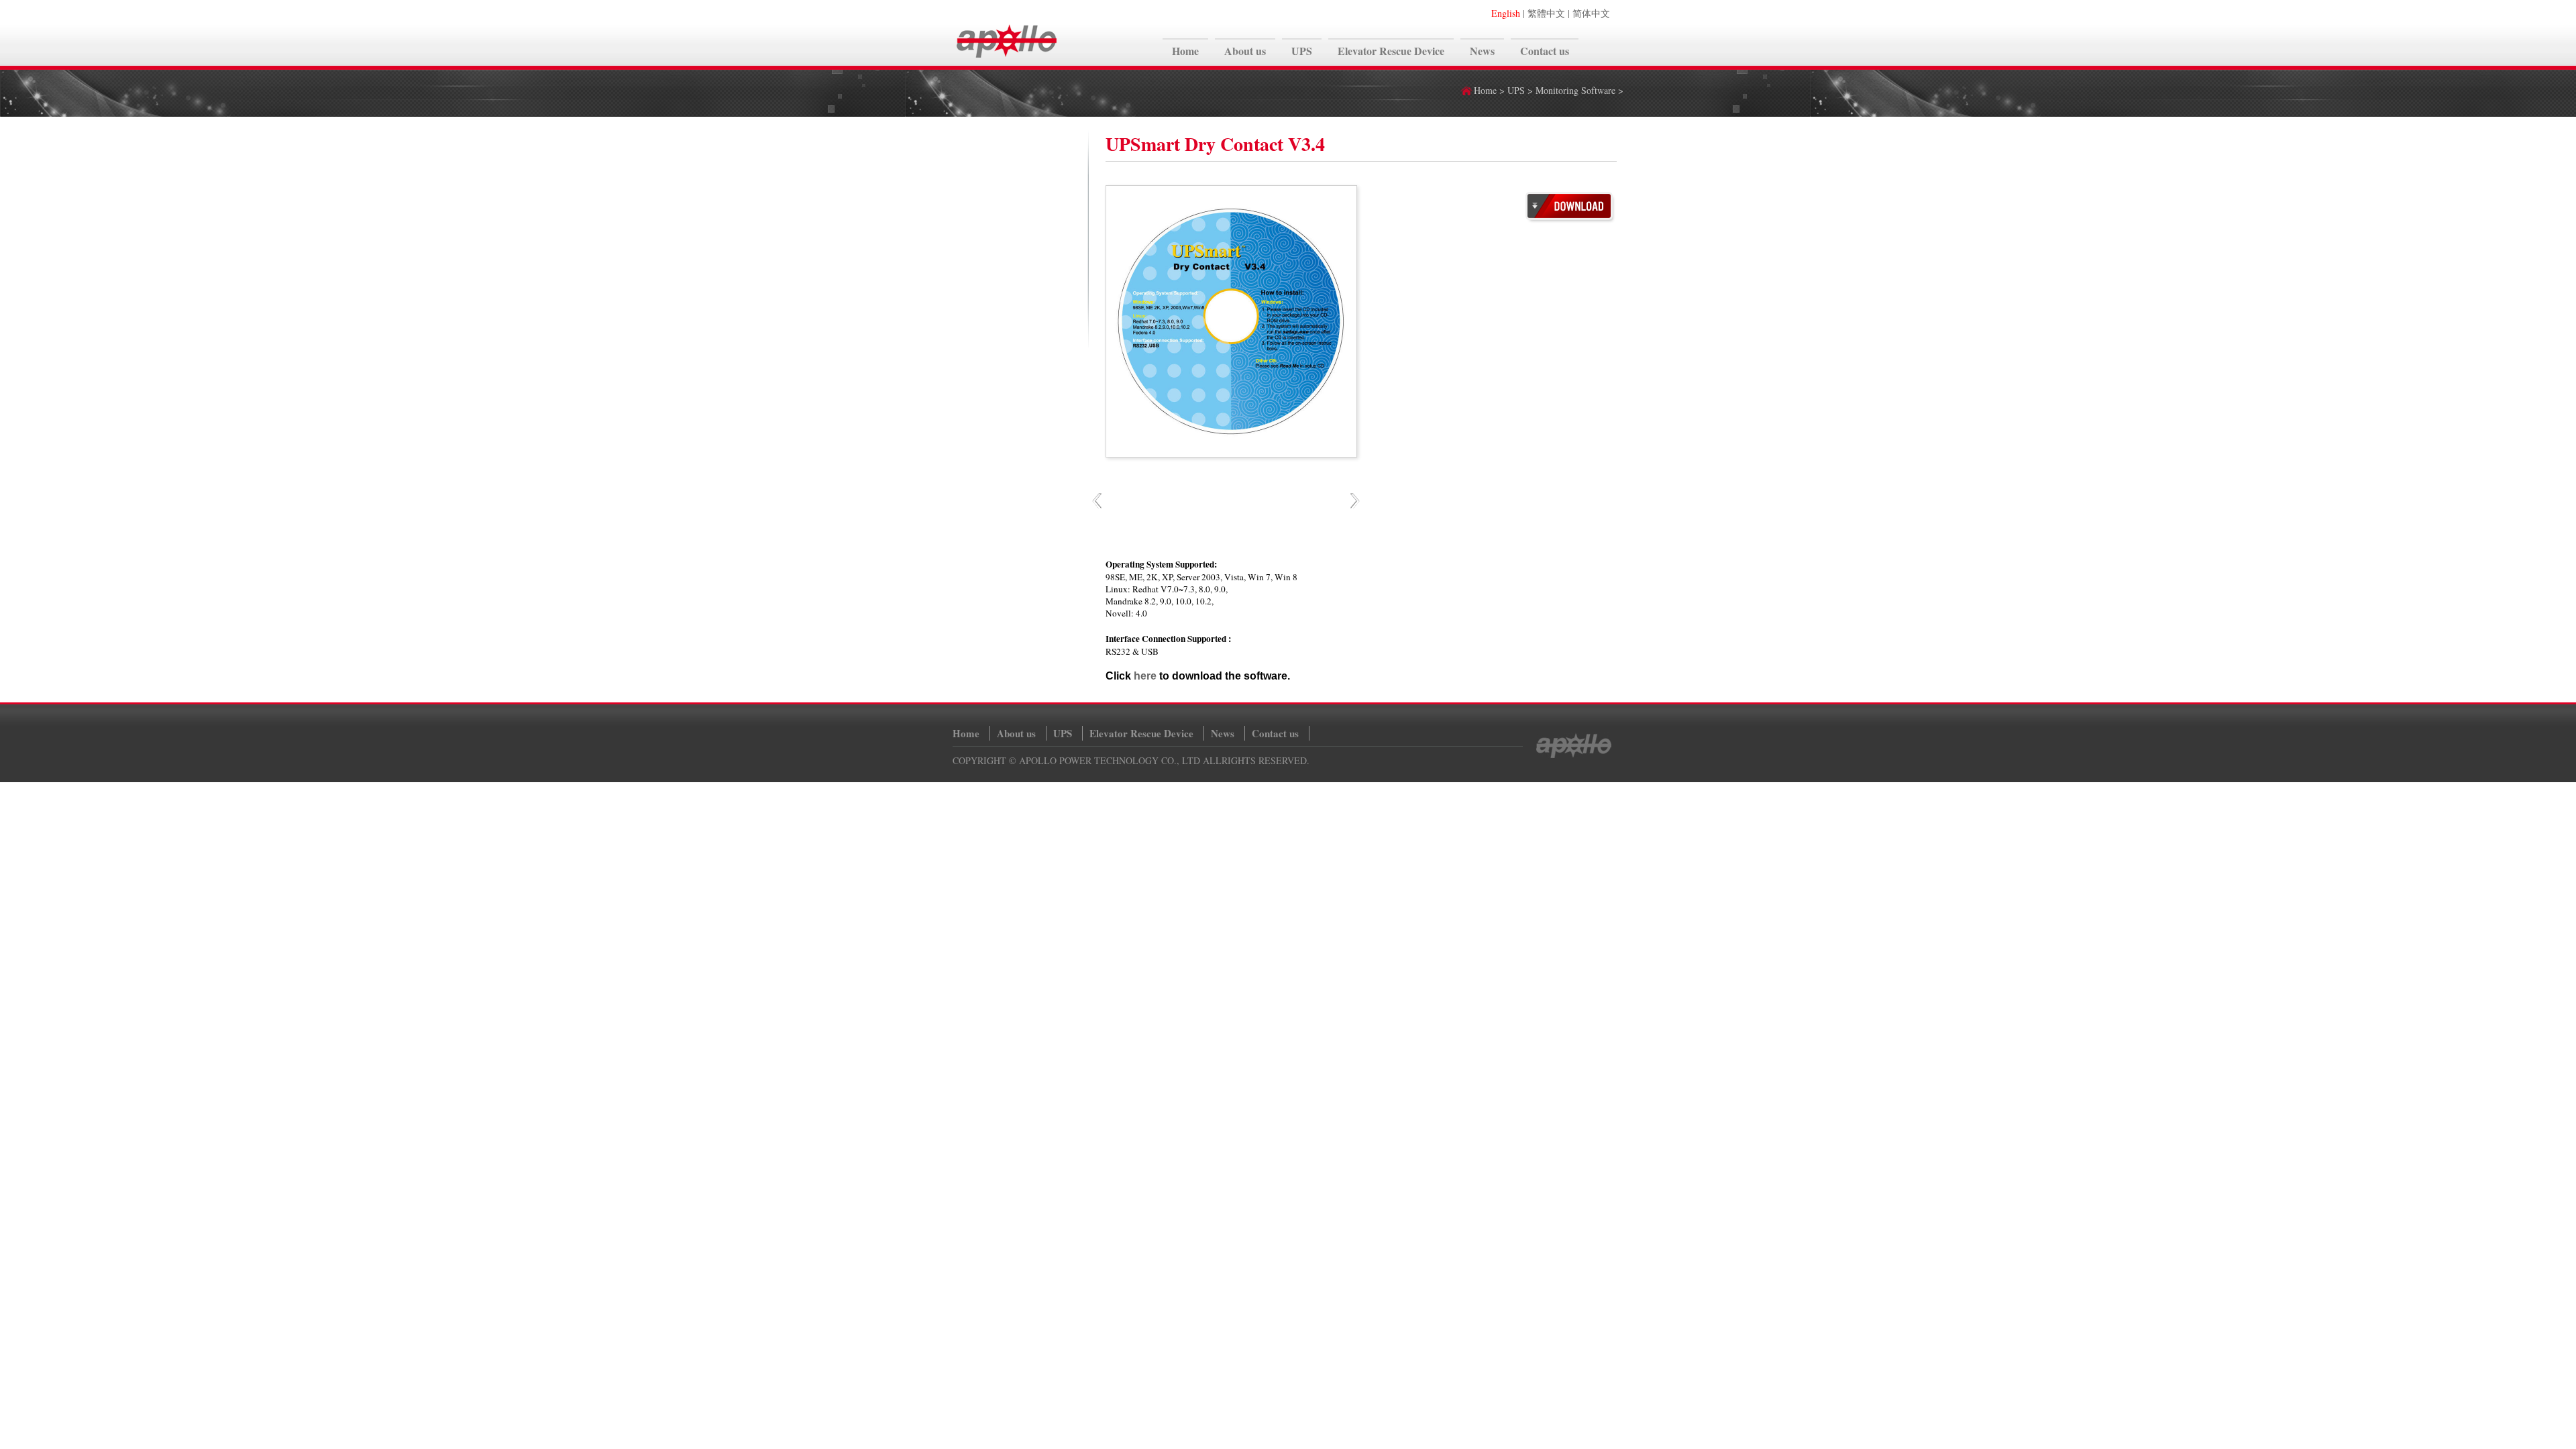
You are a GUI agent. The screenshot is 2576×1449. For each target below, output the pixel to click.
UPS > (1521, 90)
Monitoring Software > (1579, 90)
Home (1485, 90)
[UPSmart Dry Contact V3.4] (1570, 220)
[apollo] (1007, 58)
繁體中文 (1546, 13)
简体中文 (1591, 13)
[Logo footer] (1573, 755)
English (1506, 13)
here (1145, 676)
